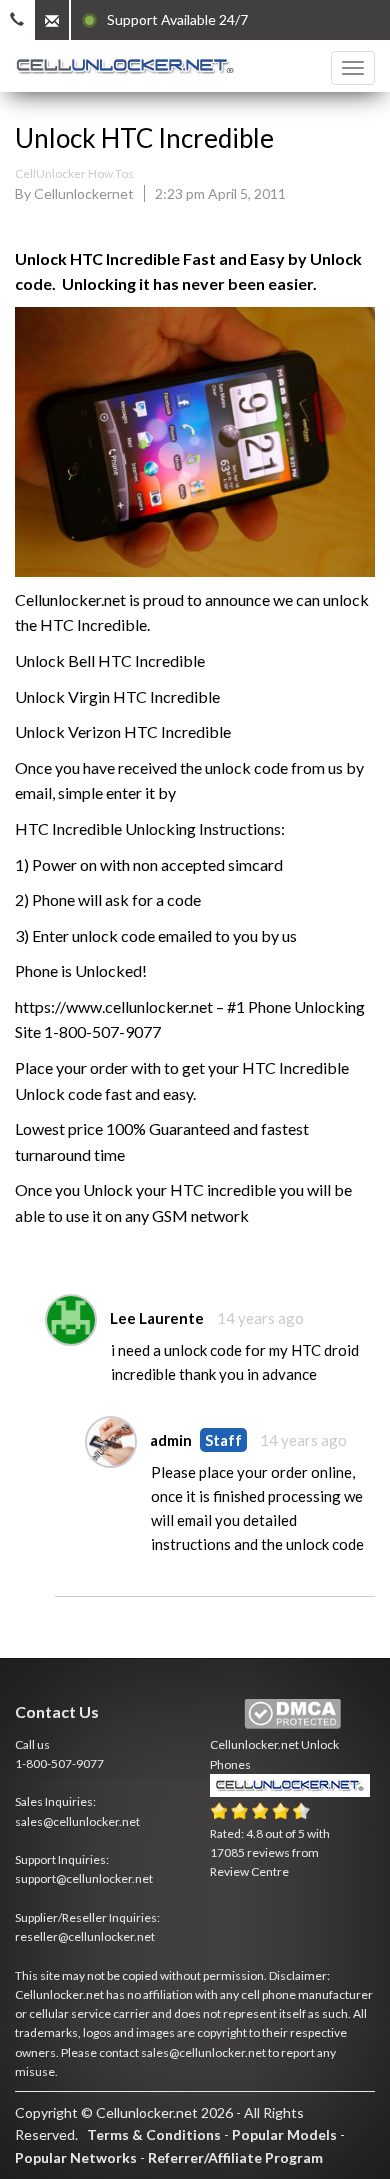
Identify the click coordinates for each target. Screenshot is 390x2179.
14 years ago (260, 1318)
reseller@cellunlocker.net (85, 1936)
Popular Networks (76, 2157)
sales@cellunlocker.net (77, 1821)
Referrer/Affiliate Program (235, 2157)
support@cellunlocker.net (84, 1878)
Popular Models (284, 2134)
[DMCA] (292, 1714)
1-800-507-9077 (59, 1763)
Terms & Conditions (154, 2134)
